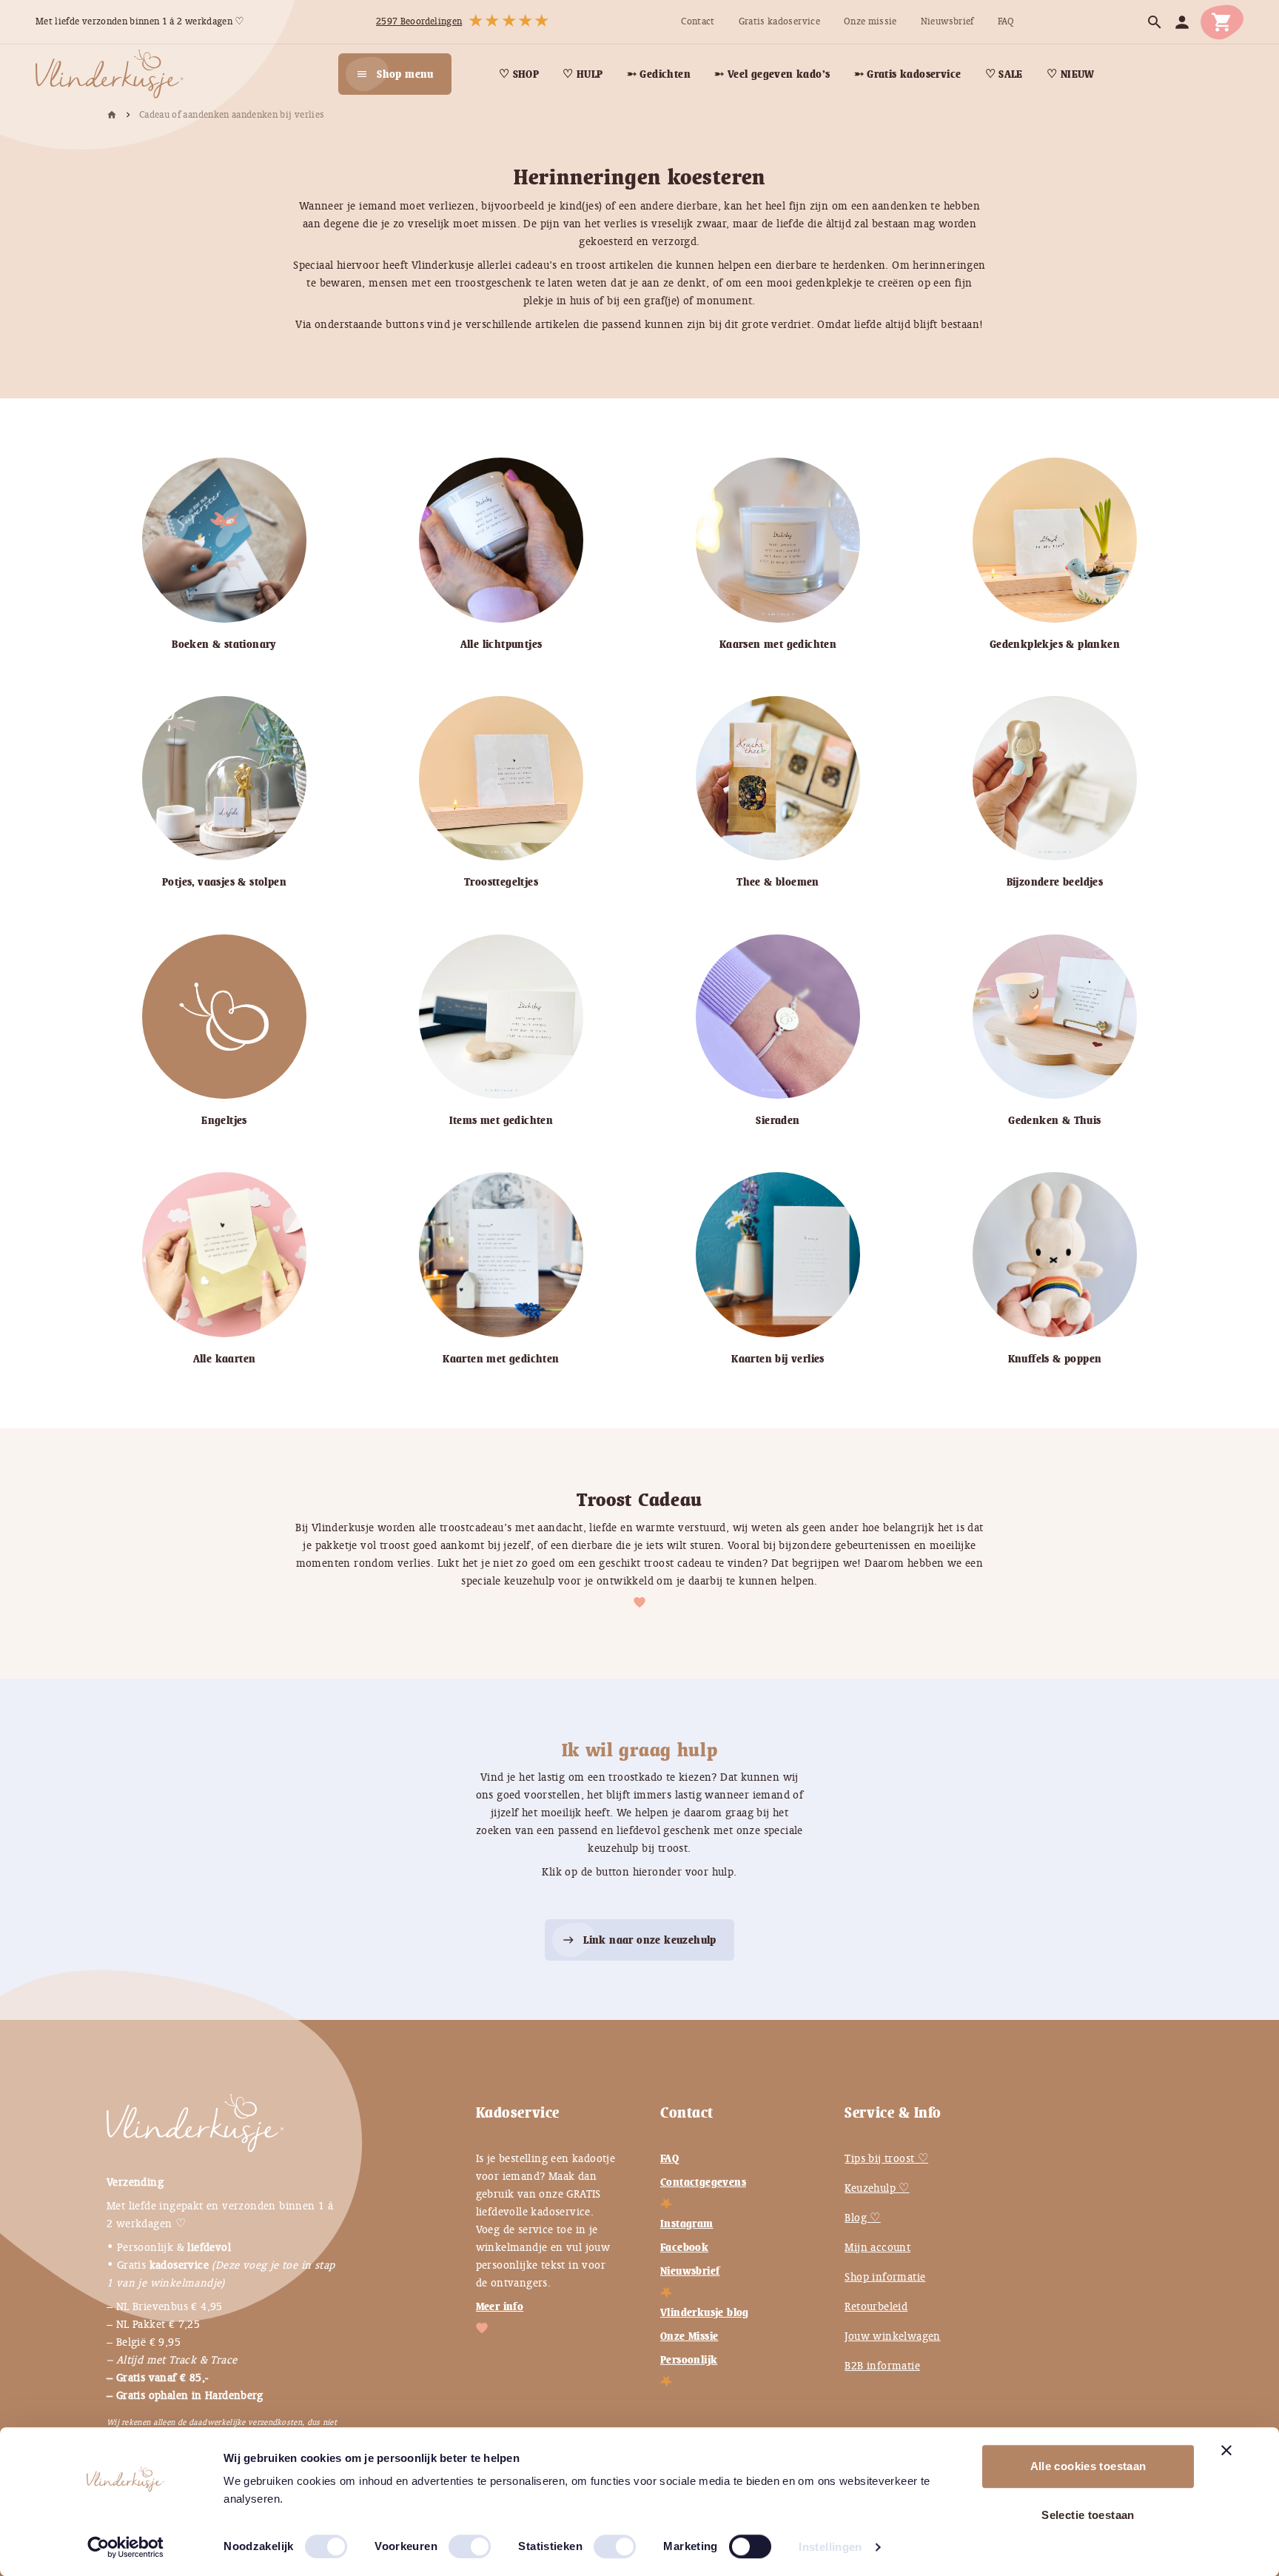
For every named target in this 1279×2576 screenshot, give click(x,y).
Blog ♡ (862, 2218)
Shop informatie (885, 2277)
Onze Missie (689, 2336)
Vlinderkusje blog (705, 2312)
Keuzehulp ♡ (877, 2188)
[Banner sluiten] (1226, 2450)
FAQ (669, 2158)
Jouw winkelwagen (892, 2336)
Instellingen (830, 2547)
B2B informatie (882, 2366)
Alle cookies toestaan (1088, 2466)
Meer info (500, 2306)
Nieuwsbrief (690, 2271)
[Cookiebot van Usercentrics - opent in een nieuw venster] (125, 2547)
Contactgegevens (703, 2182)
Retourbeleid (876, 2306)
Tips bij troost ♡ (886, 2158)
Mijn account (877, 2247)
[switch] (454, 2540)
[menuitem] (698, 22)
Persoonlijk (689, 2360)
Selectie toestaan (1088, 2515)
